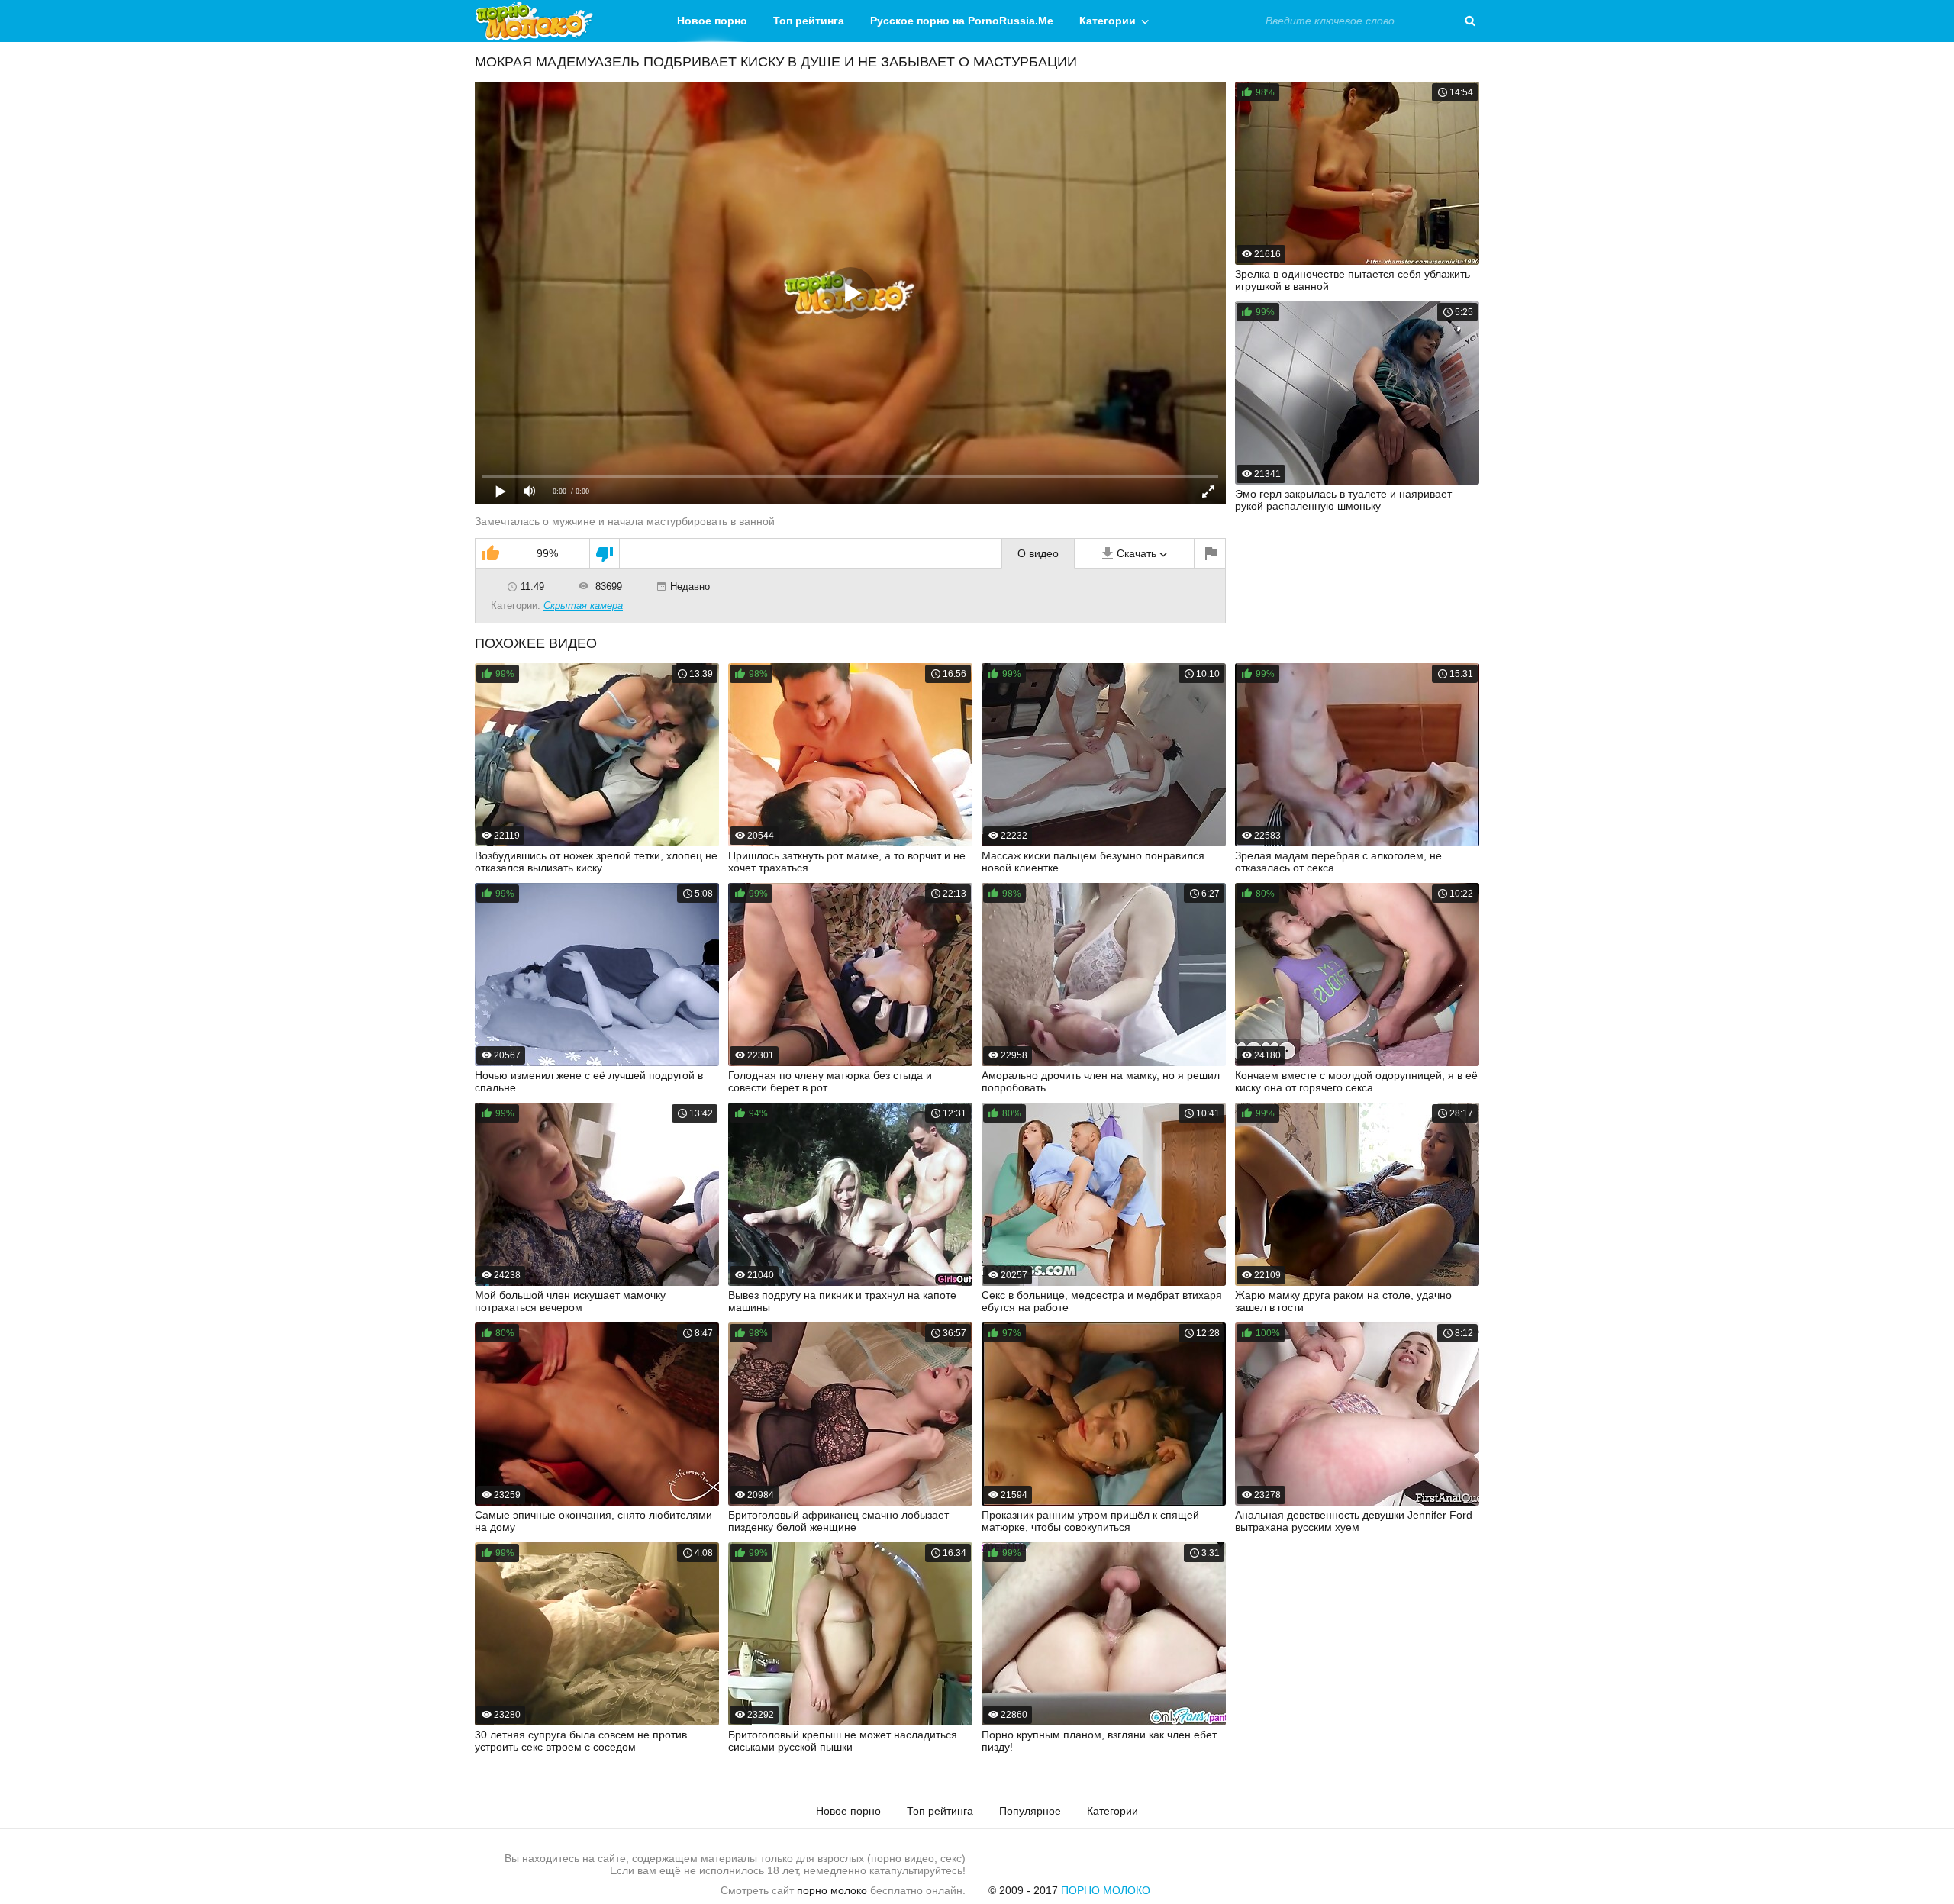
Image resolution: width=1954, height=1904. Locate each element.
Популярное (1030, 1811)
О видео (1038, 553)
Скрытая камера (583, 606)
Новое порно (712, 21)
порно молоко (832, 1890)
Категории (1108, 21)
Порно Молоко (1106, 1890)
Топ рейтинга (809, 21)
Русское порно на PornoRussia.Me (962, 21)
